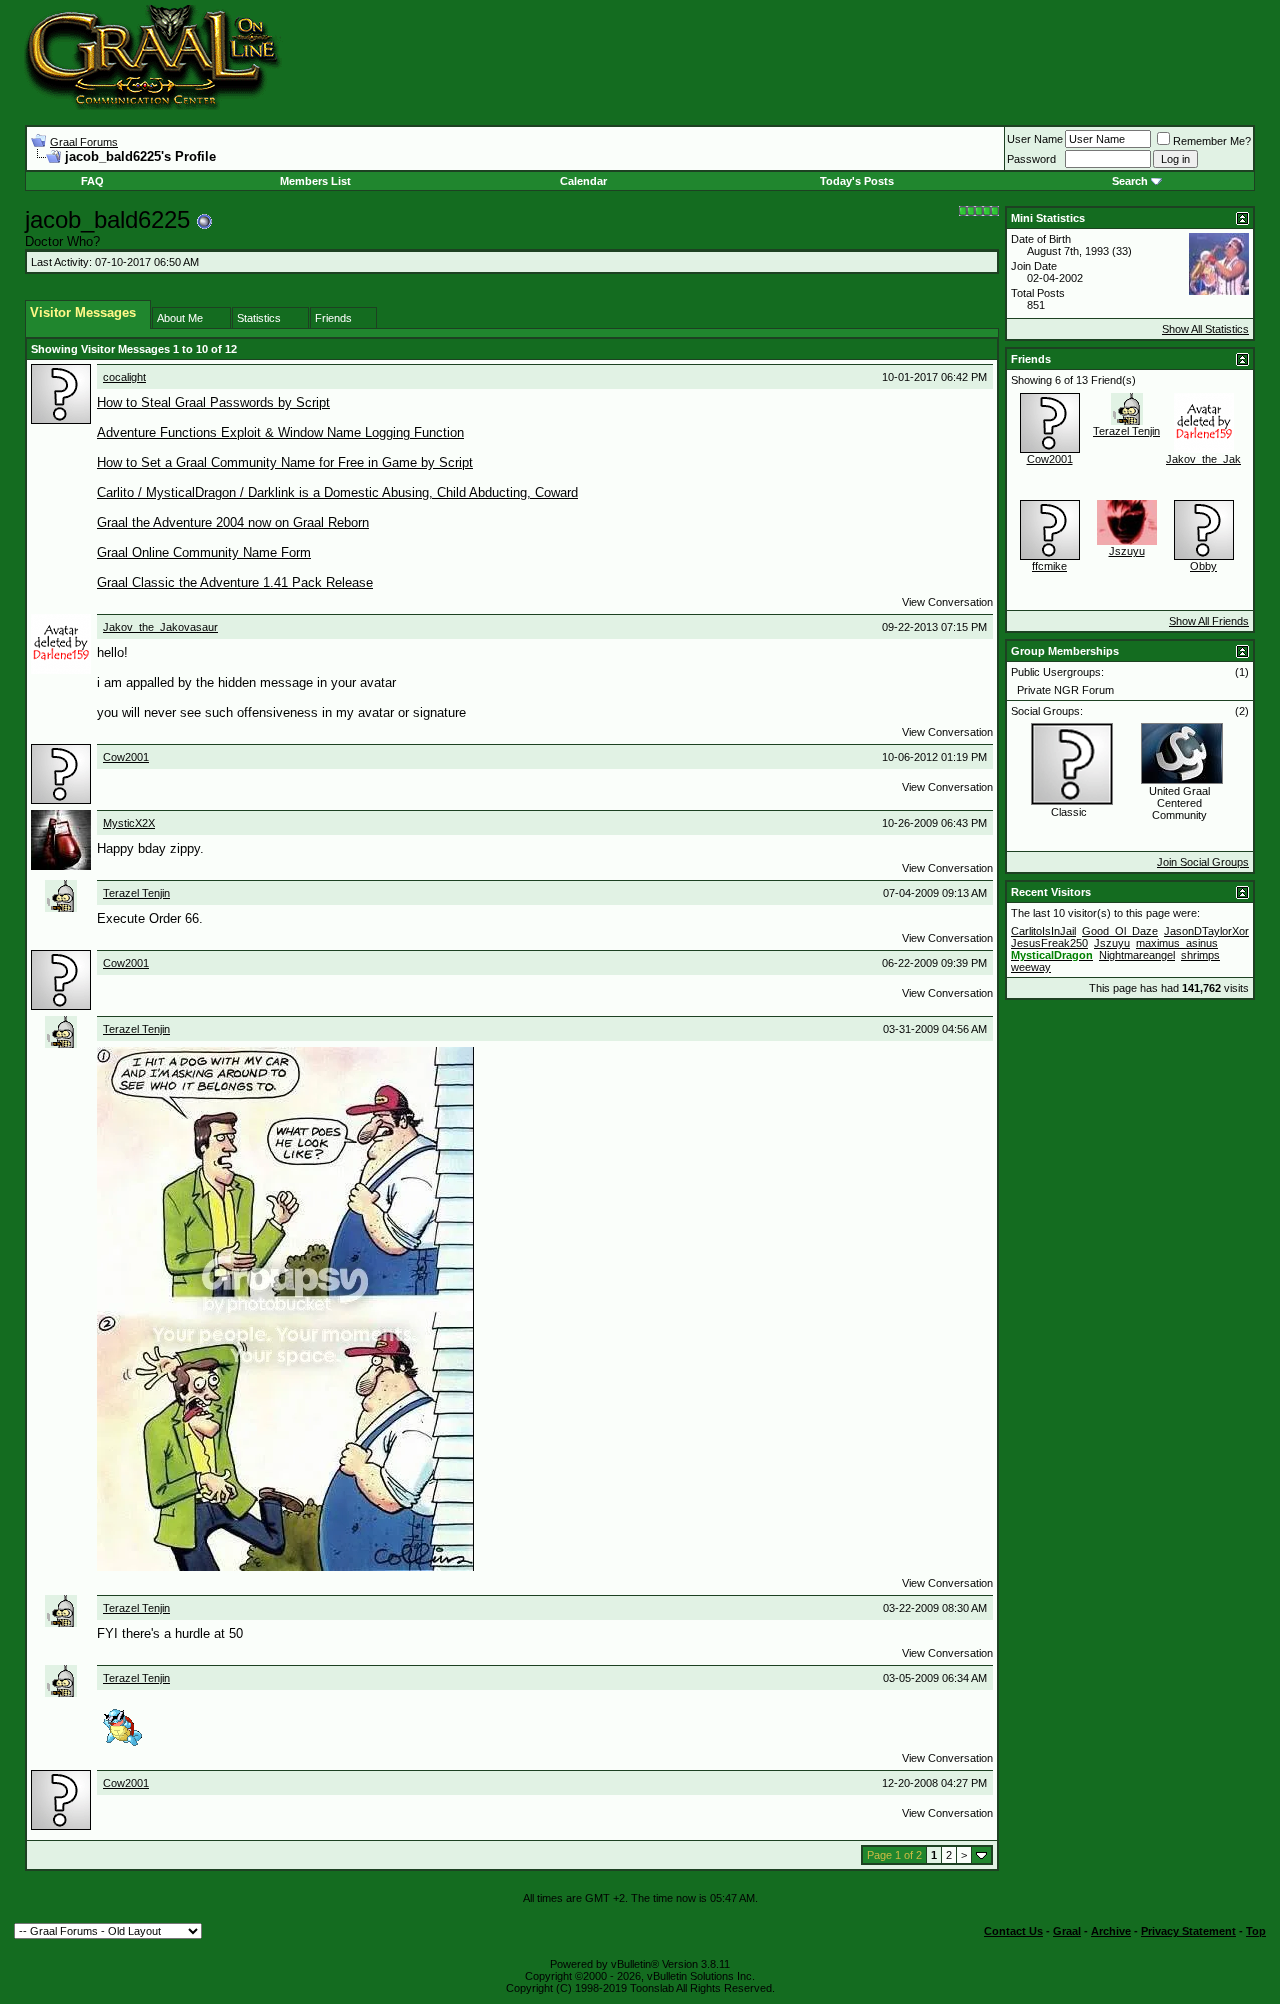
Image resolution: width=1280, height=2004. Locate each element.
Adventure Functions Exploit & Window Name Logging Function (280, 432)
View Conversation (947, 602)
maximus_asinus (1177, 943)
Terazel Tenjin (136, 893)
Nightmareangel (1137, 955)
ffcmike (1049, 566)
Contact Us (1013, 1931)
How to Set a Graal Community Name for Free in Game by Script (285, 462)
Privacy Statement (1188, 1931)
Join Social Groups (1203, 862)
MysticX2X (129, 823)
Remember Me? (1212, 141)
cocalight (124, 377)
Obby (1203, 566)
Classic (1069, 812)
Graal (1067, 1931)
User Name (1035, 139)
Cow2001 (126, 757)
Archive (1111, 1931)
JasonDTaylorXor (1206, 931)
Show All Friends (1209, 621)
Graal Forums (84, 142)
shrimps (1200, 955)
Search (1130, 181)
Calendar (583, 181)
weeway (1031, 967)
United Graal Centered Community (1179, 803)
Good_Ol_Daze (1120, 931)
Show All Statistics (1205, 329)
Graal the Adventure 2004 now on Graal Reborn (233, 522)
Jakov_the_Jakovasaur (160, 627)
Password (1031, 159)
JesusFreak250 (1049, 943)
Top (1256, 1931)
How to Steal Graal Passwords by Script (213, 402)
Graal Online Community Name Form (204, 552)
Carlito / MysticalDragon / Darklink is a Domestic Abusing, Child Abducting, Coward (337, 492)
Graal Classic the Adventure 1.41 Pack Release (235, 582)
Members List (315, 181)
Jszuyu (1127, 551)
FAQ (92, 181)
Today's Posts (857, 181)
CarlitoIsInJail (1043, 931)
